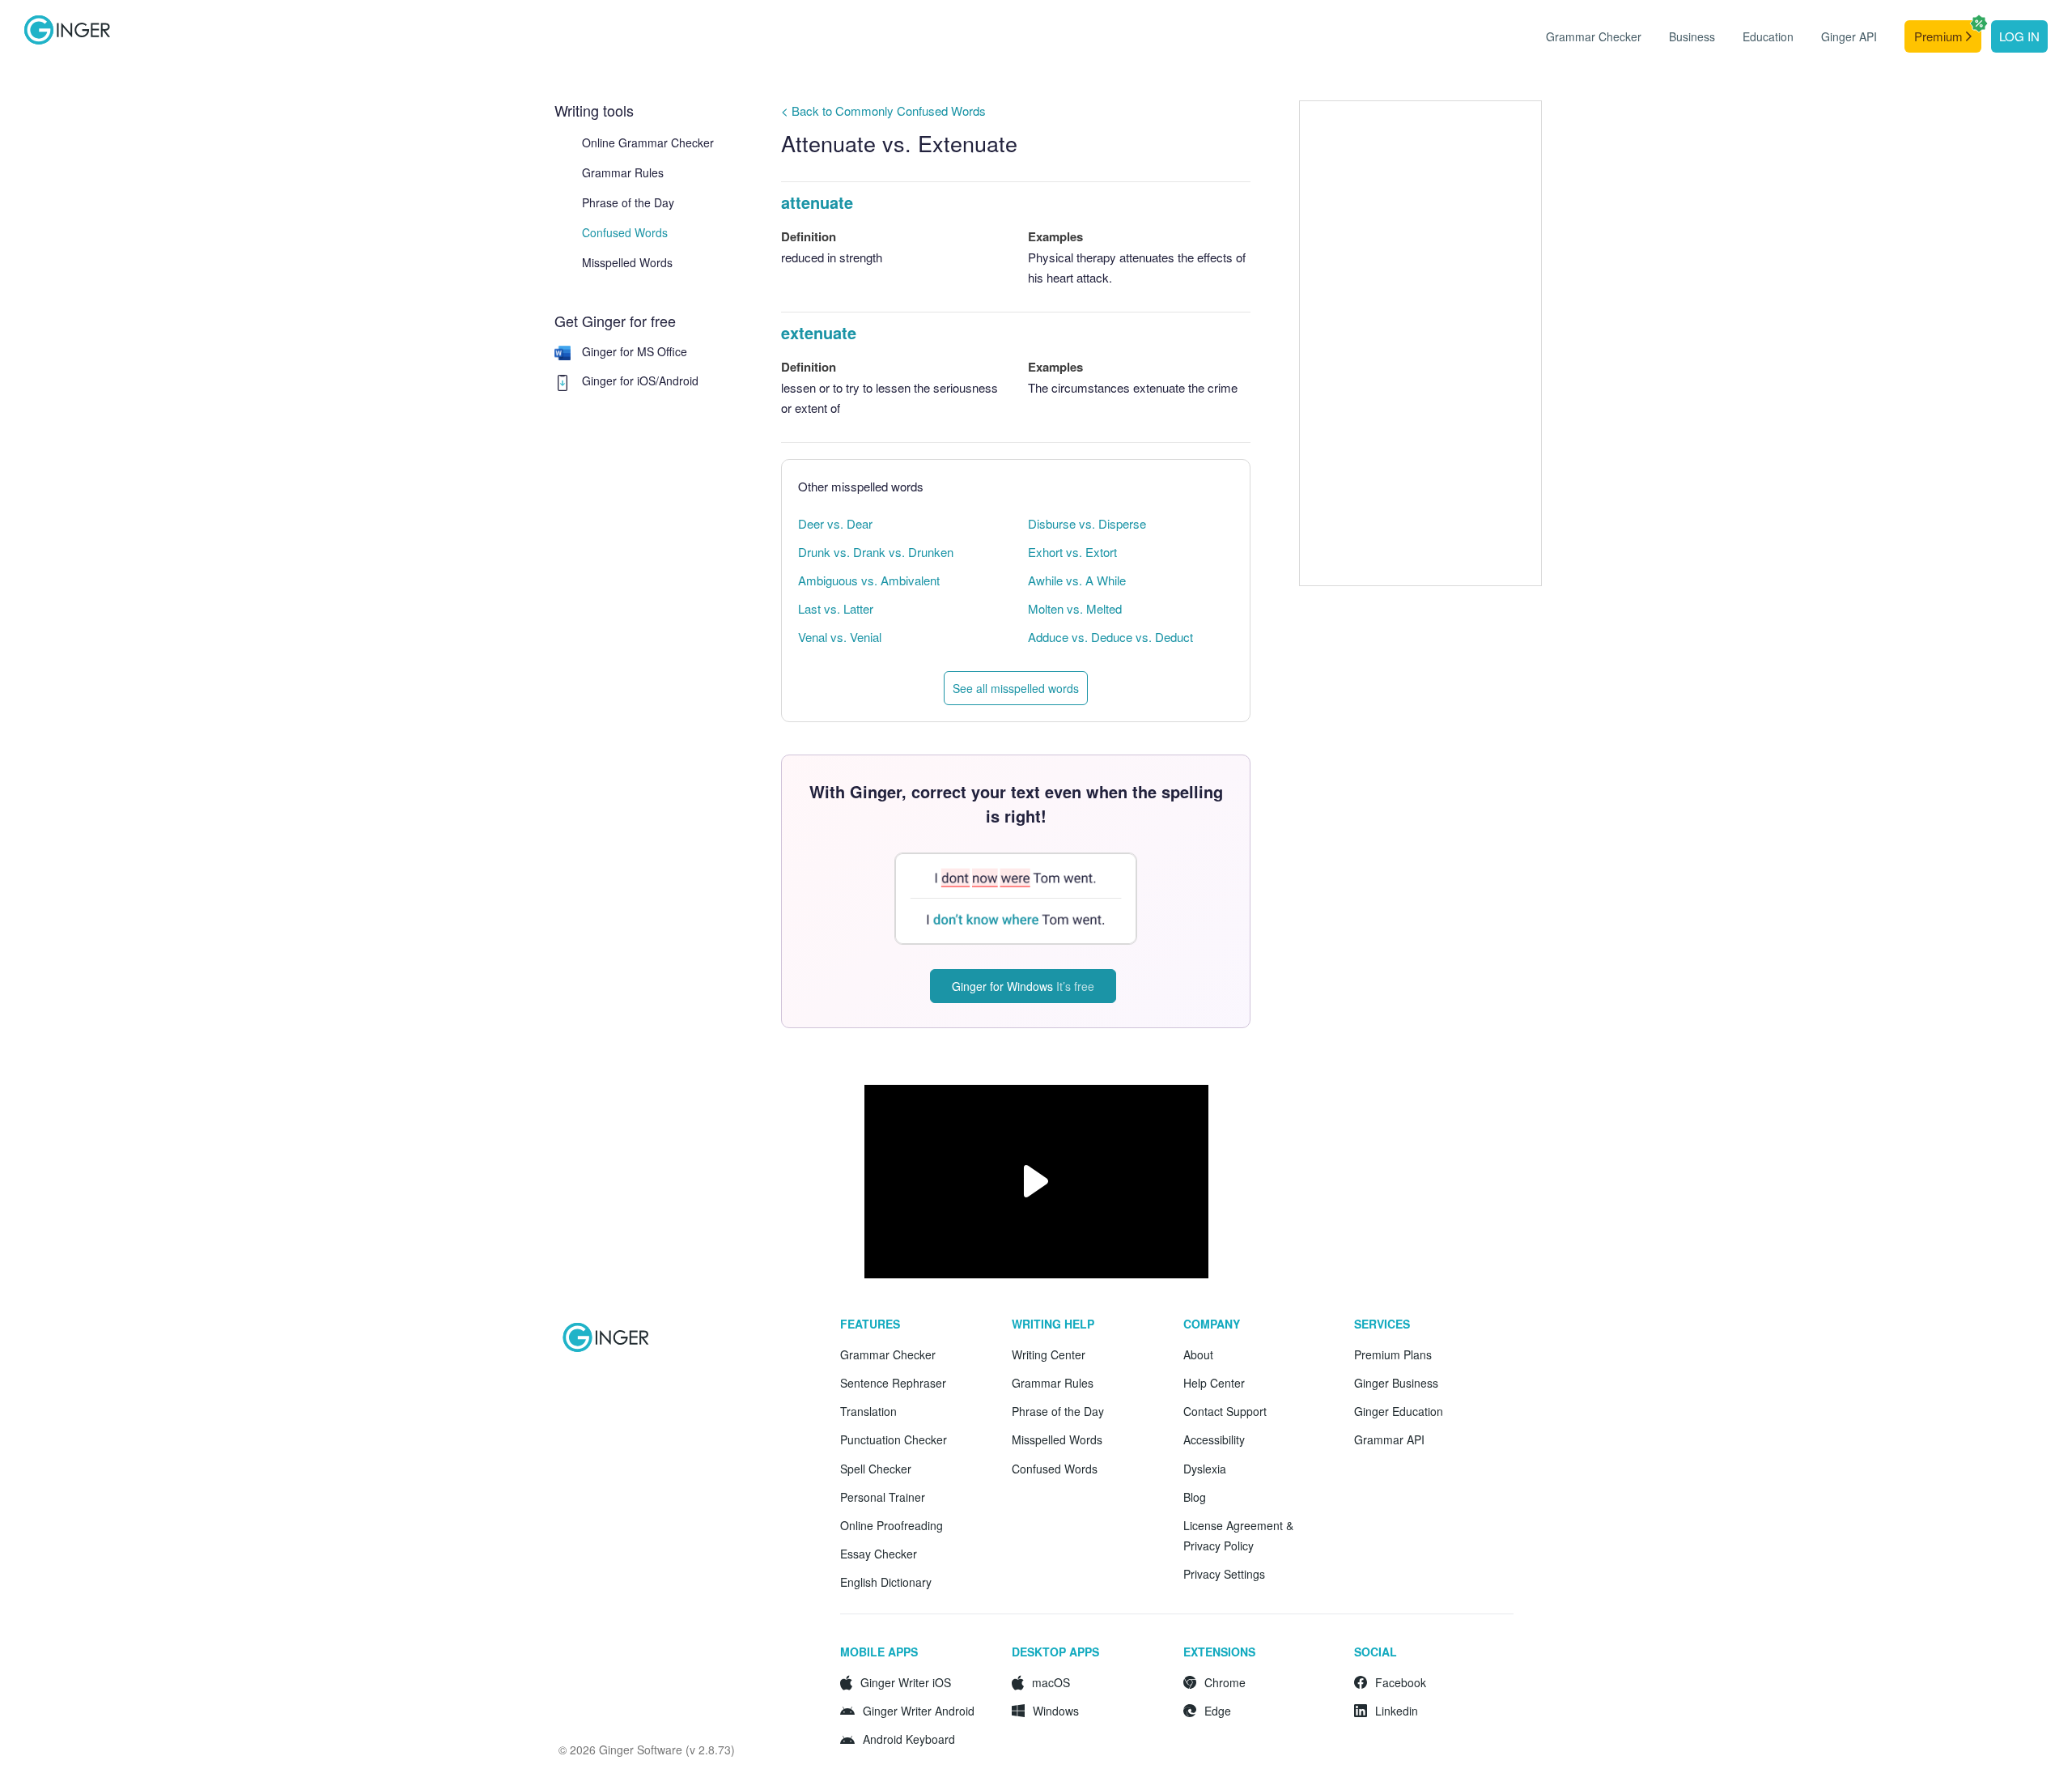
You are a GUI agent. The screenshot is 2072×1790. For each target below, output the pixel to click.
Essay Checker (879, 1554)
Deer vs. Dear (835, 523)
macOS (1051, 1682)
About (1198, 1354)
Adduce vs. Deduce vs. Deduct (1110, 637)
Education (1768, 36)
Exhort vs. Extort (1072, 552)
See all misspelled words (1016, 688)
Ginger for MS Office (635, 351)
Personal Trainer (883, 1497)
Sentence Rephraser (893, 1383)
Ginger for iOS (619, 381)
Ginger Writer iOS (906, 1682)
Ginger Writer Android (919, 1711)
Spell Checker (876, 1469)
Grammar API (1389, 1439)
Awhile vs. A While (1077, 580)
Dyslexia (1205, 1469)
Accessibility (1214, 1439)
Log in (2019, 36)
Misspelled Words (627, 262)
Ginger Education (1399, 1411)
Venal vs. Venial (840, 637)
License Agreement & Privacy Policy (1238, 1535)
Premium (1940, 36)
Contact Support (1225, 1411)
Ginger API (1849, 36)
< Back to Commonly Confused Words (883, 111)
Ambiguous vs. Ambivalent (869, 580)
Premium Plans (1393, 1354)
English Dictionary (886, 1582)
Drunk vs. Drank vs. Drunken (876, 552)
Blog (1195, 1497)
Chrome (1225, 1682)
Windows (1056, 1711)
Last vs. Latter (836, 608)
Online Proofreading (892, 1525)
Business (1692, 36)
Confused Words (625, 232)
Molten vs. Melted (1075, 608)
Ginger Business (1396, 1383)
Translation (868, 1411)
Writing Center (1049, 1354)
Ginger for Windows (1023, 986)
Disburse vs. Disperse (1087, 523)
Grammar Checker (1594, 36)
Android (679, 381)
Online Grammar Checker (648, 142)
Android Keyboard (909, 1739)
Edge (1218, 1711)
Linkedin (1397, 1711)
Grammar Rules (623, 172)
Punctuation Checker (894, 1439)
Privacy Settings (1224, 1574)
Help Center (1214, 1383)
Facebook (1401, 1682)
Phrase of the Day (628, 202)
